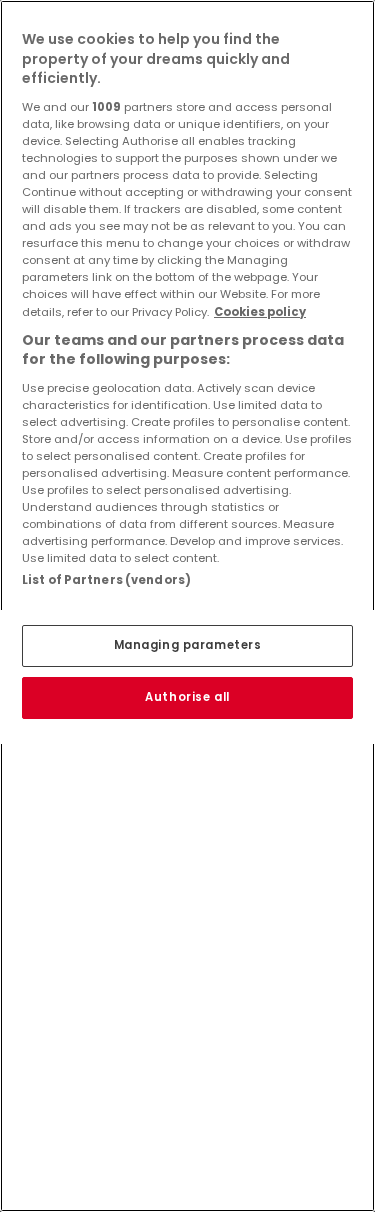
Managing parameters (188, 645)
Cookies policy (260, 312)
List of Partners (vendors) (106, 580)
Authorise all (187, 697)
